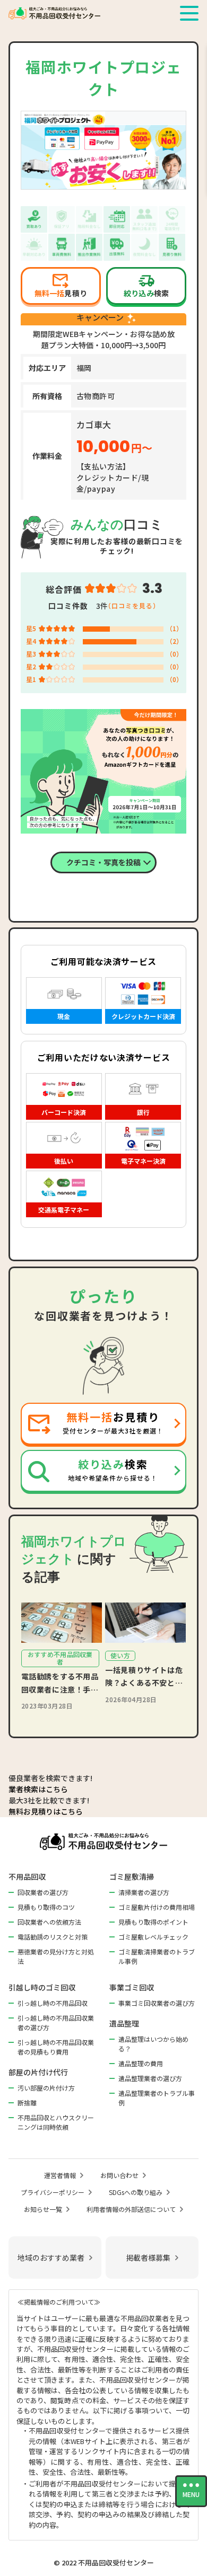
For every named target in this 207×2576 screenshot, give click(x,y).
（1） (174, 628)
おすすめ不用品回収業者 (60, 1658)
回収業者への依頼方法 (49, 1922)
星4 (31, 641)
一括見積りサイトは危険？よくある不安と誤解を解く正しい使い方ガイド (144, 1677)
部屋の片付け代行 (38, 2072)
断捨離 (27, 2103)
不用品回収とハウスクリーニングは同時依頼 (56, 2122)
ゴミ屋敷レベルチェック (153, 1937)
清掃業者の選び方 (144, 1892)
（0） (174, 654)
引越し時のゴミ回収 (42, 1987)
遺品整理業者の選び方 (150, 2078)
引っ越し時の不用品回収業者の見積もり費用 (56, 2047)
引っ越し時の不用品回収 (53, 2003)
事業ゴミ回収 (132, 1987)
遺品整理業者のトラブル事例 (157, 2098)
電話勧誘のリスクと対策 (53, 1937)
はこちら (38, 1789)
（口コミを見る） (132, 605)
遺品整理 (124, 2023)
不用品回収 (27, 1876)
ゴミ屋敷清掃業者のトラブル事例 (157, 1956)
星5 (31, 628)
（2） (174, 641)
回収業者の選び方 (43, 1892)
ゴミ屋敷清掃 (132, 1876)
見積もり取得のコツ (46, 1907)
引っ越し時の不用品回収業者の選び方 (56, 2022)
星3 (31, 654)
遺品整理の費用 (141, 2063)
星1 (31, 679)
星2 (31, 666)
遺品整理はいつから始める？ (153, 2044)
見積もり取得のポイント (153, 1922)
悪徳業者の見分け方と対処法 (56, 1956)
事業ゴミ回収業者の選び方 (157, 2003)
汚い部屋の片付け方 (46, 2088)
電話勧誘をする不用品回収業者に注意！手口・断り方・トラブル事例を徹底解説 (60, 1683)
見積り (61, 293)
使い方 (120, 1655)
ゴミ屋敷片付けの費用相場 (157, 1907)
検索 (146, 293)
